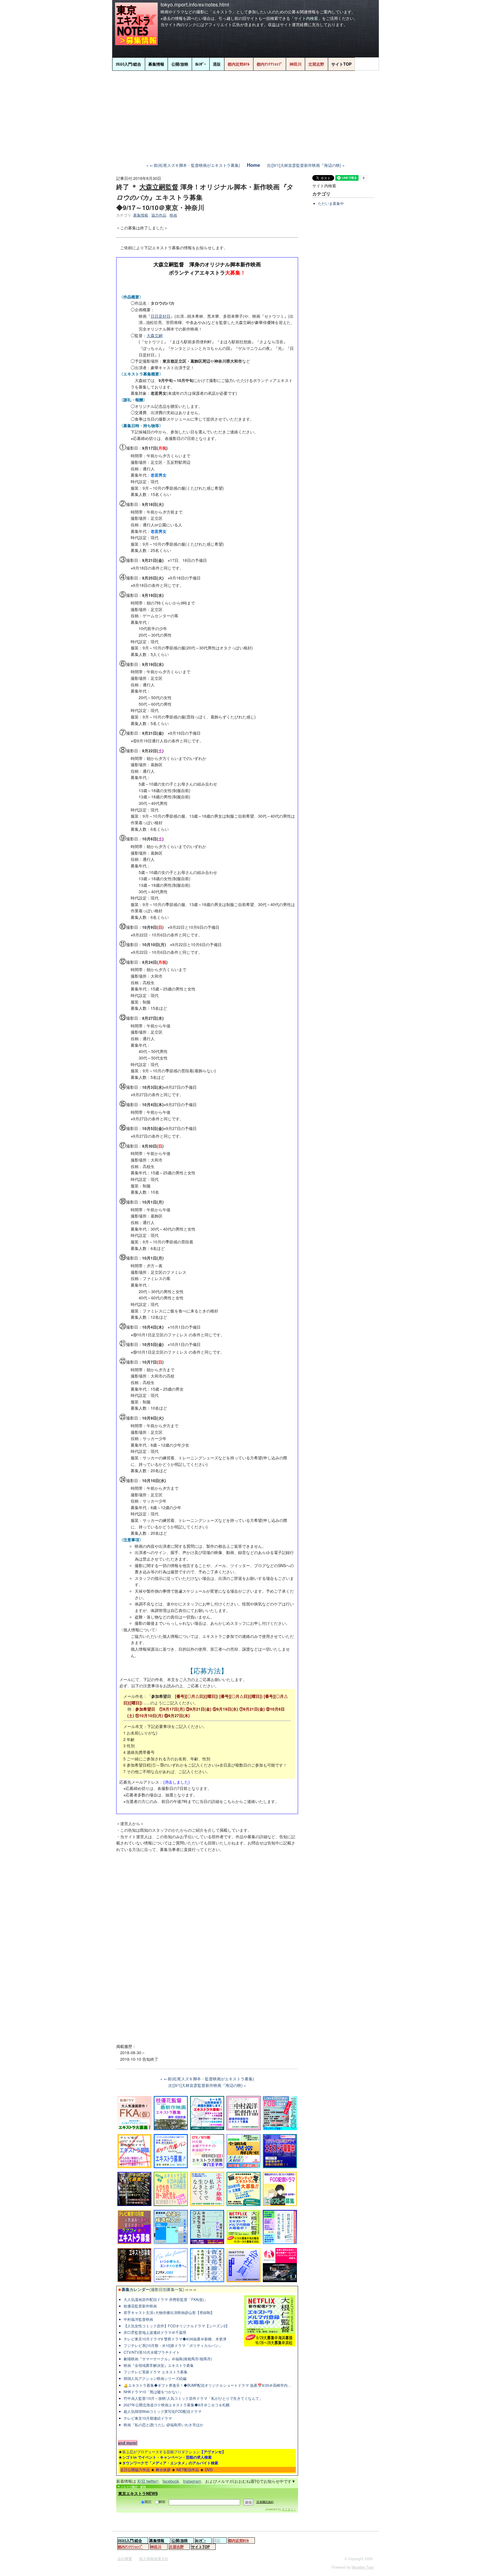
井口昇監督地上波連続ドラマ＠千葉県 (155, 2332)
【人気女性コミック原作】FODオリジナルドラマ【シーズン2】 (176, 2326)
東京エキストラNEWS (138, 2493)
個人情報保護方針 (154, 2559)
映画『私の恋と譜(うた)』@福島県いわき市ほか (164, 2425)
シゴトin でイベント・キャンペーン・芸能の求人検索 (167, 2457)
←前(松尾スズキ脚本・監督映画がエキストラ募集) (195, 165)
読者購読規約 (265, 2502)
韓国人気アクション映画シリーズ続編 (155, 2378)
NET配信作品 (188, 2470)
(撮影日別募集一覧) (151, 2289)
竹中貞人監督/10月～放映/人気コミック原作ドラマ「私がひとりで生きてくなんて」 (193, 2398)
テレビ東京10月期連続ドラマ (148, 2418)
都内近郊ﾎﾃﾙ (239, 64)
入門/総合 (128, 64)
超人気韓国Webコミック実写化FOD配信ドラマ (163, 2411)
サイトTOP (341, 64)
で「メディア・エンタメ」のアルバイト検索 (170, 2463)
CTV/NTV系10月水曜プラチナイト (152, 2352)
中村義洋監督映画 (138, 2319)
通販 (217, 64)
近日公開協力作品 (135, 2470)
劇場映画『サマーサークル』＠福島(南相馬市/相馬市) (168, 2359)
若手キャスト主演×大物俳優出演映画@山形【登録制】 (169, 2313)
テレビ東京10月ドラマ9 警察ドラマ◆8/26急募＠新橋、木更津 (175, 2339)
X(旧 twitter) (148, 2481)
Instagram (192, 2481)
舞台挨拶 (163, 2470)
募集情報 (156, 64)
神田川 (296, 64)
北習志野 (316, 64)
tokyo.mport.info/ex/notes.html (195, 4)
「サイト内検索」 (306, 18)
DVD (209, 2470)
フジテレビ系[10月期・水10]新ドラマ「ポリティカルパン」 (173, 2346)
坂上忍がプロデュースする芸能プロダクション (174, 2452)
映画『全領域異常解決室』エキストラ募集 (159, 2365)
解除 (162, 2501)
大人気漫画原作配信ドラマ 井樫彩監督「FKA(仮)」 (166, 2299)
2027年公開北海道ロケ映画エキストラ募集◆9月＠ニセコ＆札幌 (177, 2405)
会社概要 (125, 2559)
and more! (128, 2443)
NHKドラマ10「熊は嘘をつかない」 (153, 2392)
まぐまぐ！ (289, 2509)
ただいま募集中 (331, 203)
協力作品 (159, 215)
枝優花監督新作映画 (140, 2306)
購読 (148, 2501)
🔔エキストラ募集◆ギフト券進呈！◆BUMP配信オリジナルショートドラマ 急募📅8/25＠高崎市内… (207, 2385)
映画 (173, 215)
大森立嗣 (155, 335)
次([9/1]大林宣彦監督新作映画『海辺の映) (304, 165)
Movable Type (363, 2567)
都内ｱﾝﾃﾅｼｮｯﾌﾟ (270, 64)
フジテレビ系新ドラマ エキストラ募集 (156, 2372)
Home (253, 165)
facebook (171, 2481)
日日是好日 (161, 316)
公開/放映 (180, 64)
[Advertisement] (246, 113)
